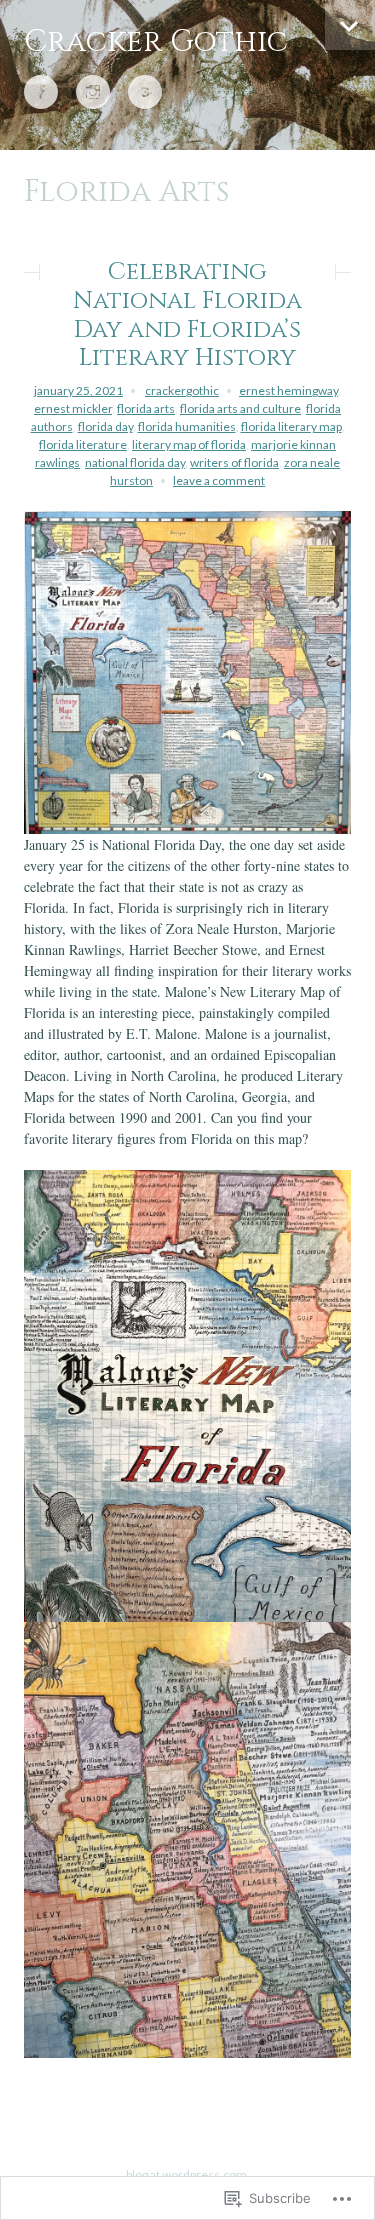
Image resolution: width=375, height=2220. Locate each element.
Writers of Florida (234, 462)
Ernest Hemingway (288, 390)
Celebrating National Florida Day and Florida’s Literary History (187, 315)
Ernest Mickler (73, 408)
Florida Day (105, 426)
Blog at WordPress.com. (188, 2174)
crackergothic (182, 390)
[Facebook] (41, 93)
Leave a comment (219, 480)
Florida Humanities (187, 426)
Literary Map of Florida (189, 444)
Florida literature (83, 444)
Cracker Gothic (156, 42)
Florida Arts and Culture (240, 408)
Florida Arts (146, 408)
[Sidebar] (350, 25)
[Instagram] (93, 93)
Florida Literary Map (291, 426)
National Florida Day (135, 462)
